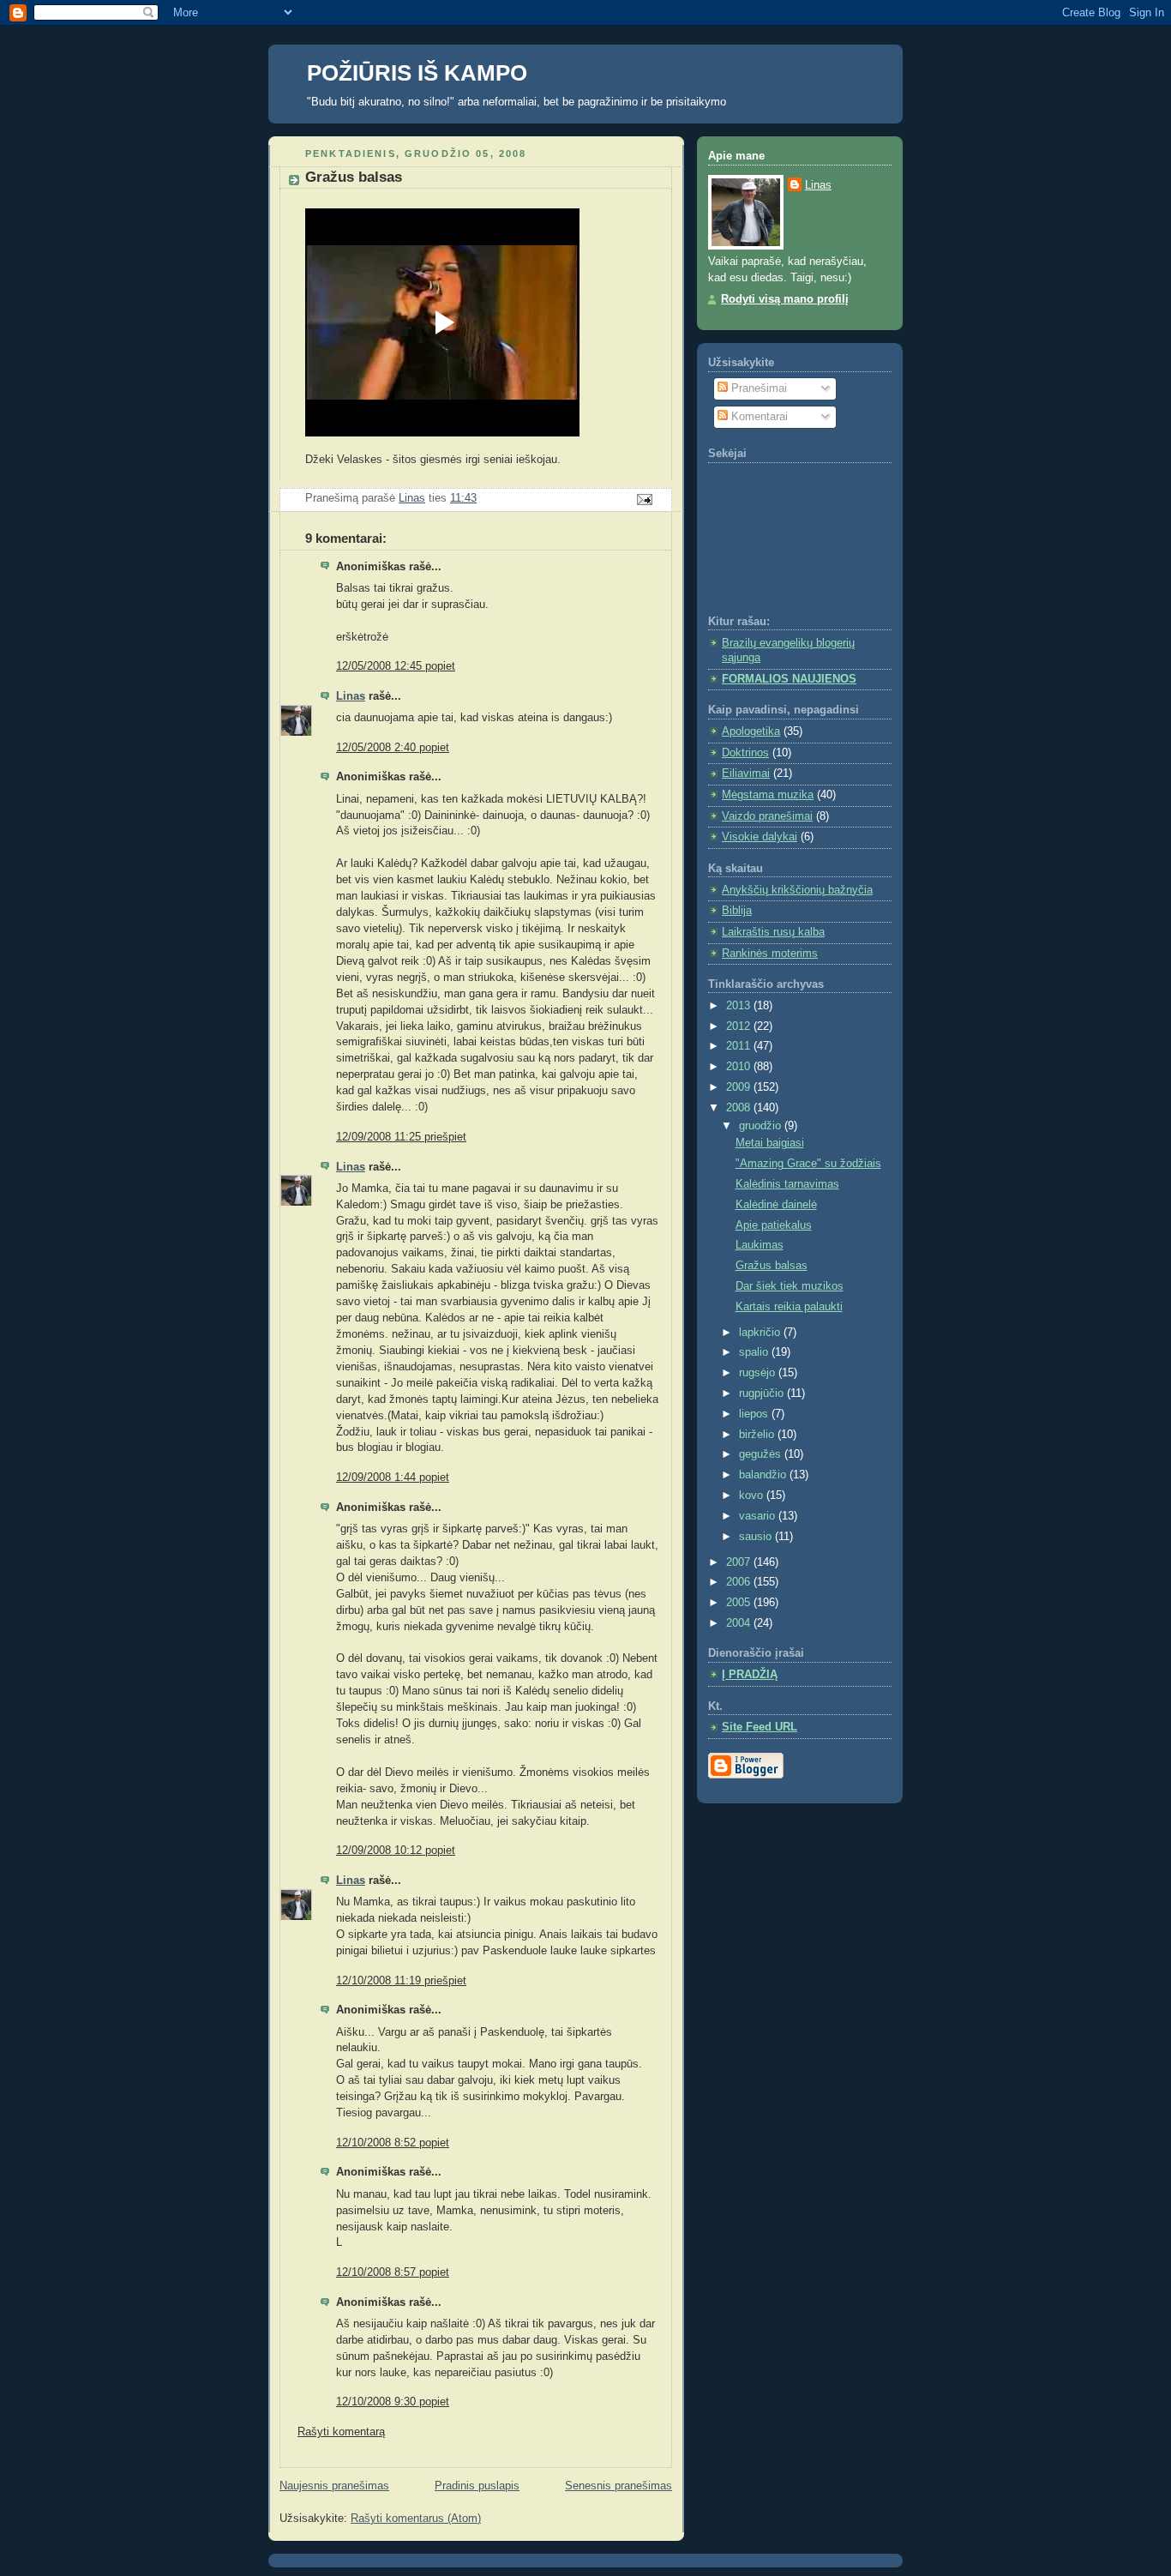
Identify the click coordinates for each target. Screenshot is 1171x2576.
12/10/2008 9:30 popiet (393, 2402)
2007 (740, 1562)
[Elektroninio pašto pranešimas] (644, 499)
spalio (755, 1352)
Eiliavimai (746, 773)
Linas (351, 696)
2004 (740, 1623)
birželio (758, 1435)
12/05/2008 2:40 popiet (393, 748)
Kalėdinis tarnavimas (787, 1184)
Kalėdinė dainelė (776, 1205)
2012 (740, 1026)
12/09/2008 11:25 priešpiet (401, 1137)
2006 (740, 1582)
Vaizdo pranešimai (767, 816)
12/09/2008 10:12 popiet (396, 1851)
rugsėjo (759, 1373)
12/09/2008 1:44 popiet (393, 1478)
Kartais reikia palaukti (789, 1307)
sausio (757, 1537)
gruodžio (762, 1126)
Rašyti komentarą (341, 2432)
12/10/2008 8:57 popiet (393, 2272)
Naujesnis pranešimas (334, 2486)
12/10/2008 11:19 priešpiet (401, 1981)
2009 (740, 1087)
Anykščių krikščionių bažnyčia (797, 890)
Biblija (737, 911)
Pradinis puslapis (477, 2486)
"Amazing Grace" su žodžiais (808, 1164)
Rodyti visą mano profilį (785, 299)
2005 (740, 1603)
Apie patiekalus (774, 1225)
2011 (740, 1046)
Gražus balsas (772, 1266)
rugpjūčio (763, 1393)
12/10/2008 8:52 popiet (393, 2143)
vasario (759, 1516)
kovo (753, 1496)
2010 (740, 1067)
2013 (740, 1006)
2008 (740, 1108)
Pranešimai (757, 388)
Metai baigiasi (770, 1143)
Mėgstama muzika (768, 795)
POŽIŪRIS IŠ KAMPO (417, 73)
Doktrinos (745, 753)
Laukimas (760, 1245)
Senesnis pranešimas (619, 2486)
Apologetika (751, 731)
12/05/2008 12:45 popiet (396, 666)
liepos (755, 1414)
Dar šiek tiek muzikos (790, 1286)
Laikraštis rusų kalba (773, 932)
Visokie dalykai (760, 837)
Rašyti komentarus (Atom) (416, 2519)
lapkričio (761, 1333)
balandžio (764, 1475)
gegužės (762, 1454)
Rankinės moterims (770, 954)
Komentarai (758, 417)
